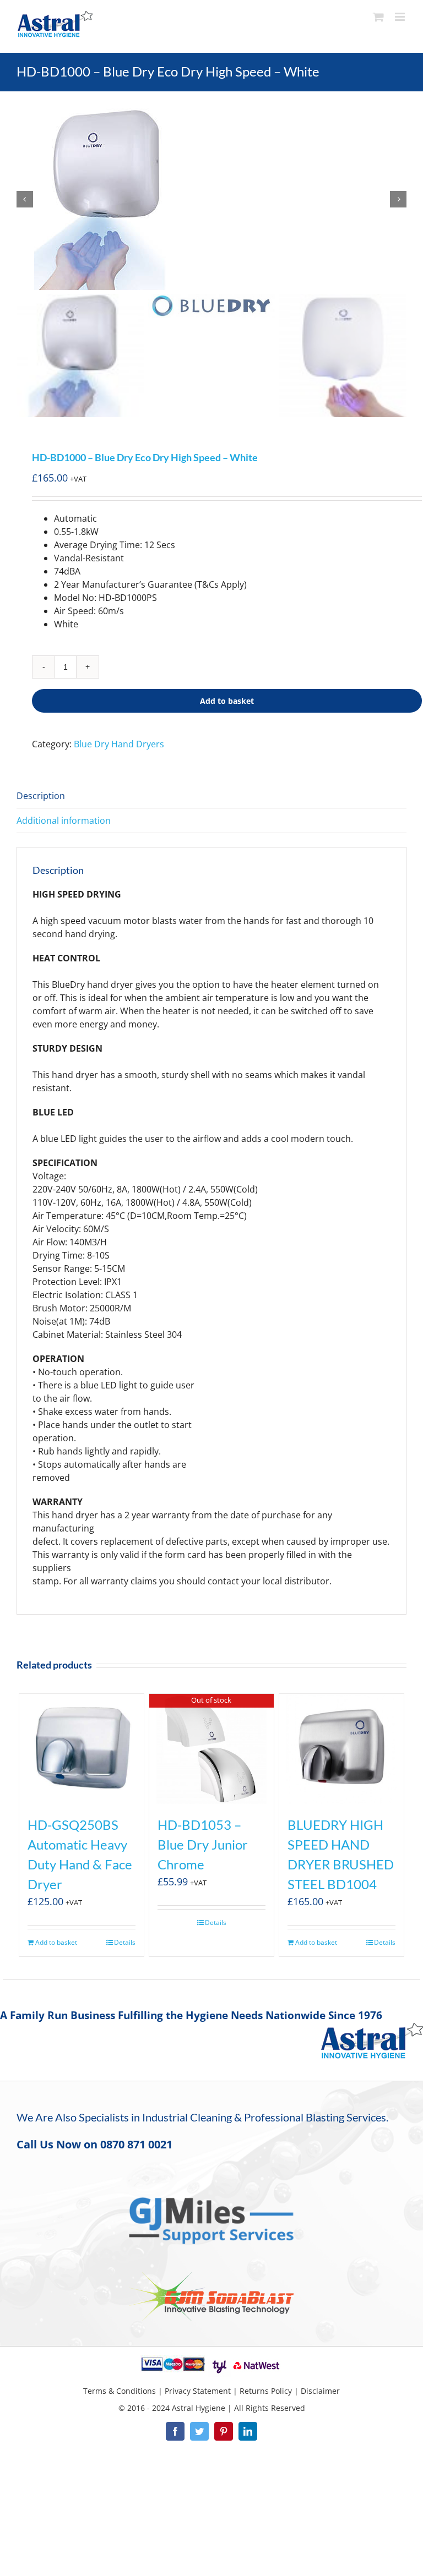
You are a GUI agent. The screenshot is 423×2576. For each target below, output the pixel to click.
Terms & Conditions (120, 2391)
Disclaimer (320, 2391)
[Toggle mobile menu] (401, 17)
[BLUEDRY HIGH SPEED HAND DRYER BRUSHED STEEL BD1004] (342, 1749)
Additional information (64, 821)
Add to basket (227, 701)
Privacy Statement (198, 2391)
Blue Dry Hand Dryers (119, 744)
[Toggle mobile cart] (378, 17)
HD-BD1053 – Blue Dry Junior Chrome (203, 1844)
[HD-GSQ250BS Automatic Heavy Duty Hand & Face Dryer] (82, 1749)
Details (125, 1942)
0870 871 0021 (136, 2144)
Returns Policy (266, 2391)
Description (41, 796)
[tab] (211, 796)
